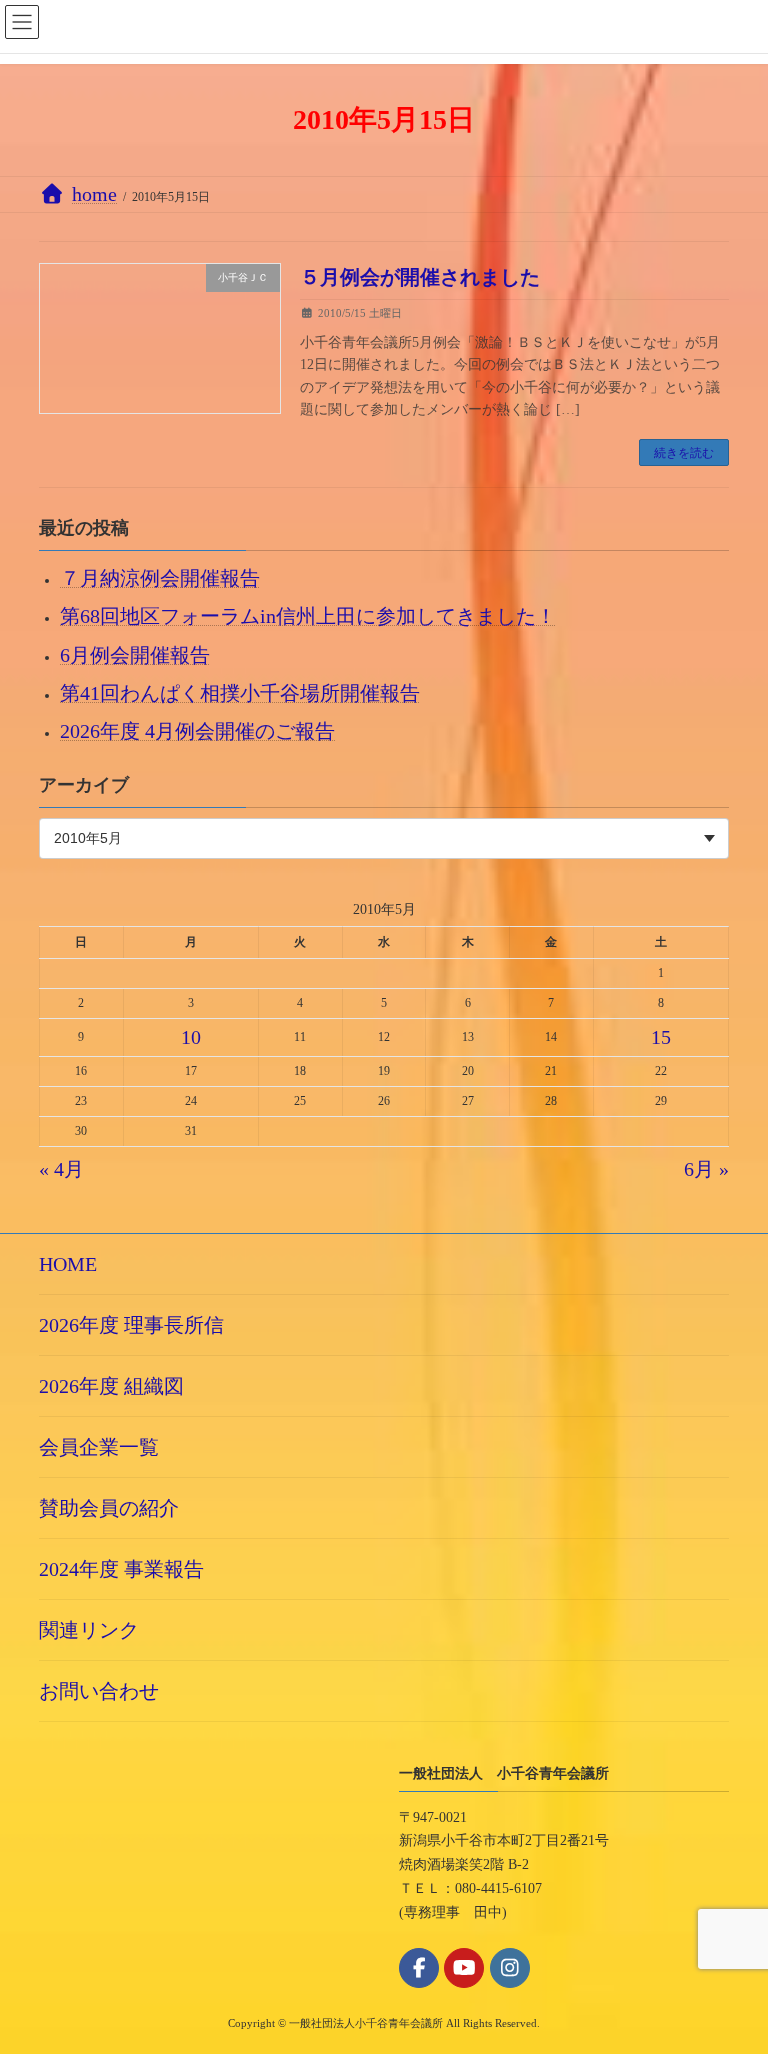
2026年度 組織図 (111, 1386)
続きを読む (684, 453)
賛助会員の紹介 (109, 1508)
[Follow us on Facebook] (419, 1968)
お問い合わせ (99, 1691)
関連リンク (89, 1630)
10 (191, 1037)
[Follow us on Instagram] (510, 1968)
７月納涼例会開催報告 (160, 579)
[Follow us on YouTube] (464, 1968)
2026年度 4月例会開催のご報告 (197, 731)
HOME (68, 1264)
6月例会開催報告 (135, 655)
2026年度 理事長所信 (131, 1325)
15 (661, 1037)
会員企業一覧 (99, 1447)
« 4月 (61, 1170)
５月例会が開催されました (420, 277)
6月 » (706, 1170)
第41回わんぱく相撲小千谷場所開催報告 (240, 693)
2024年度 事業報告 (121, 1569)
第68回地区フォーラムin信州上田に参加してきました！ (308, 617)
